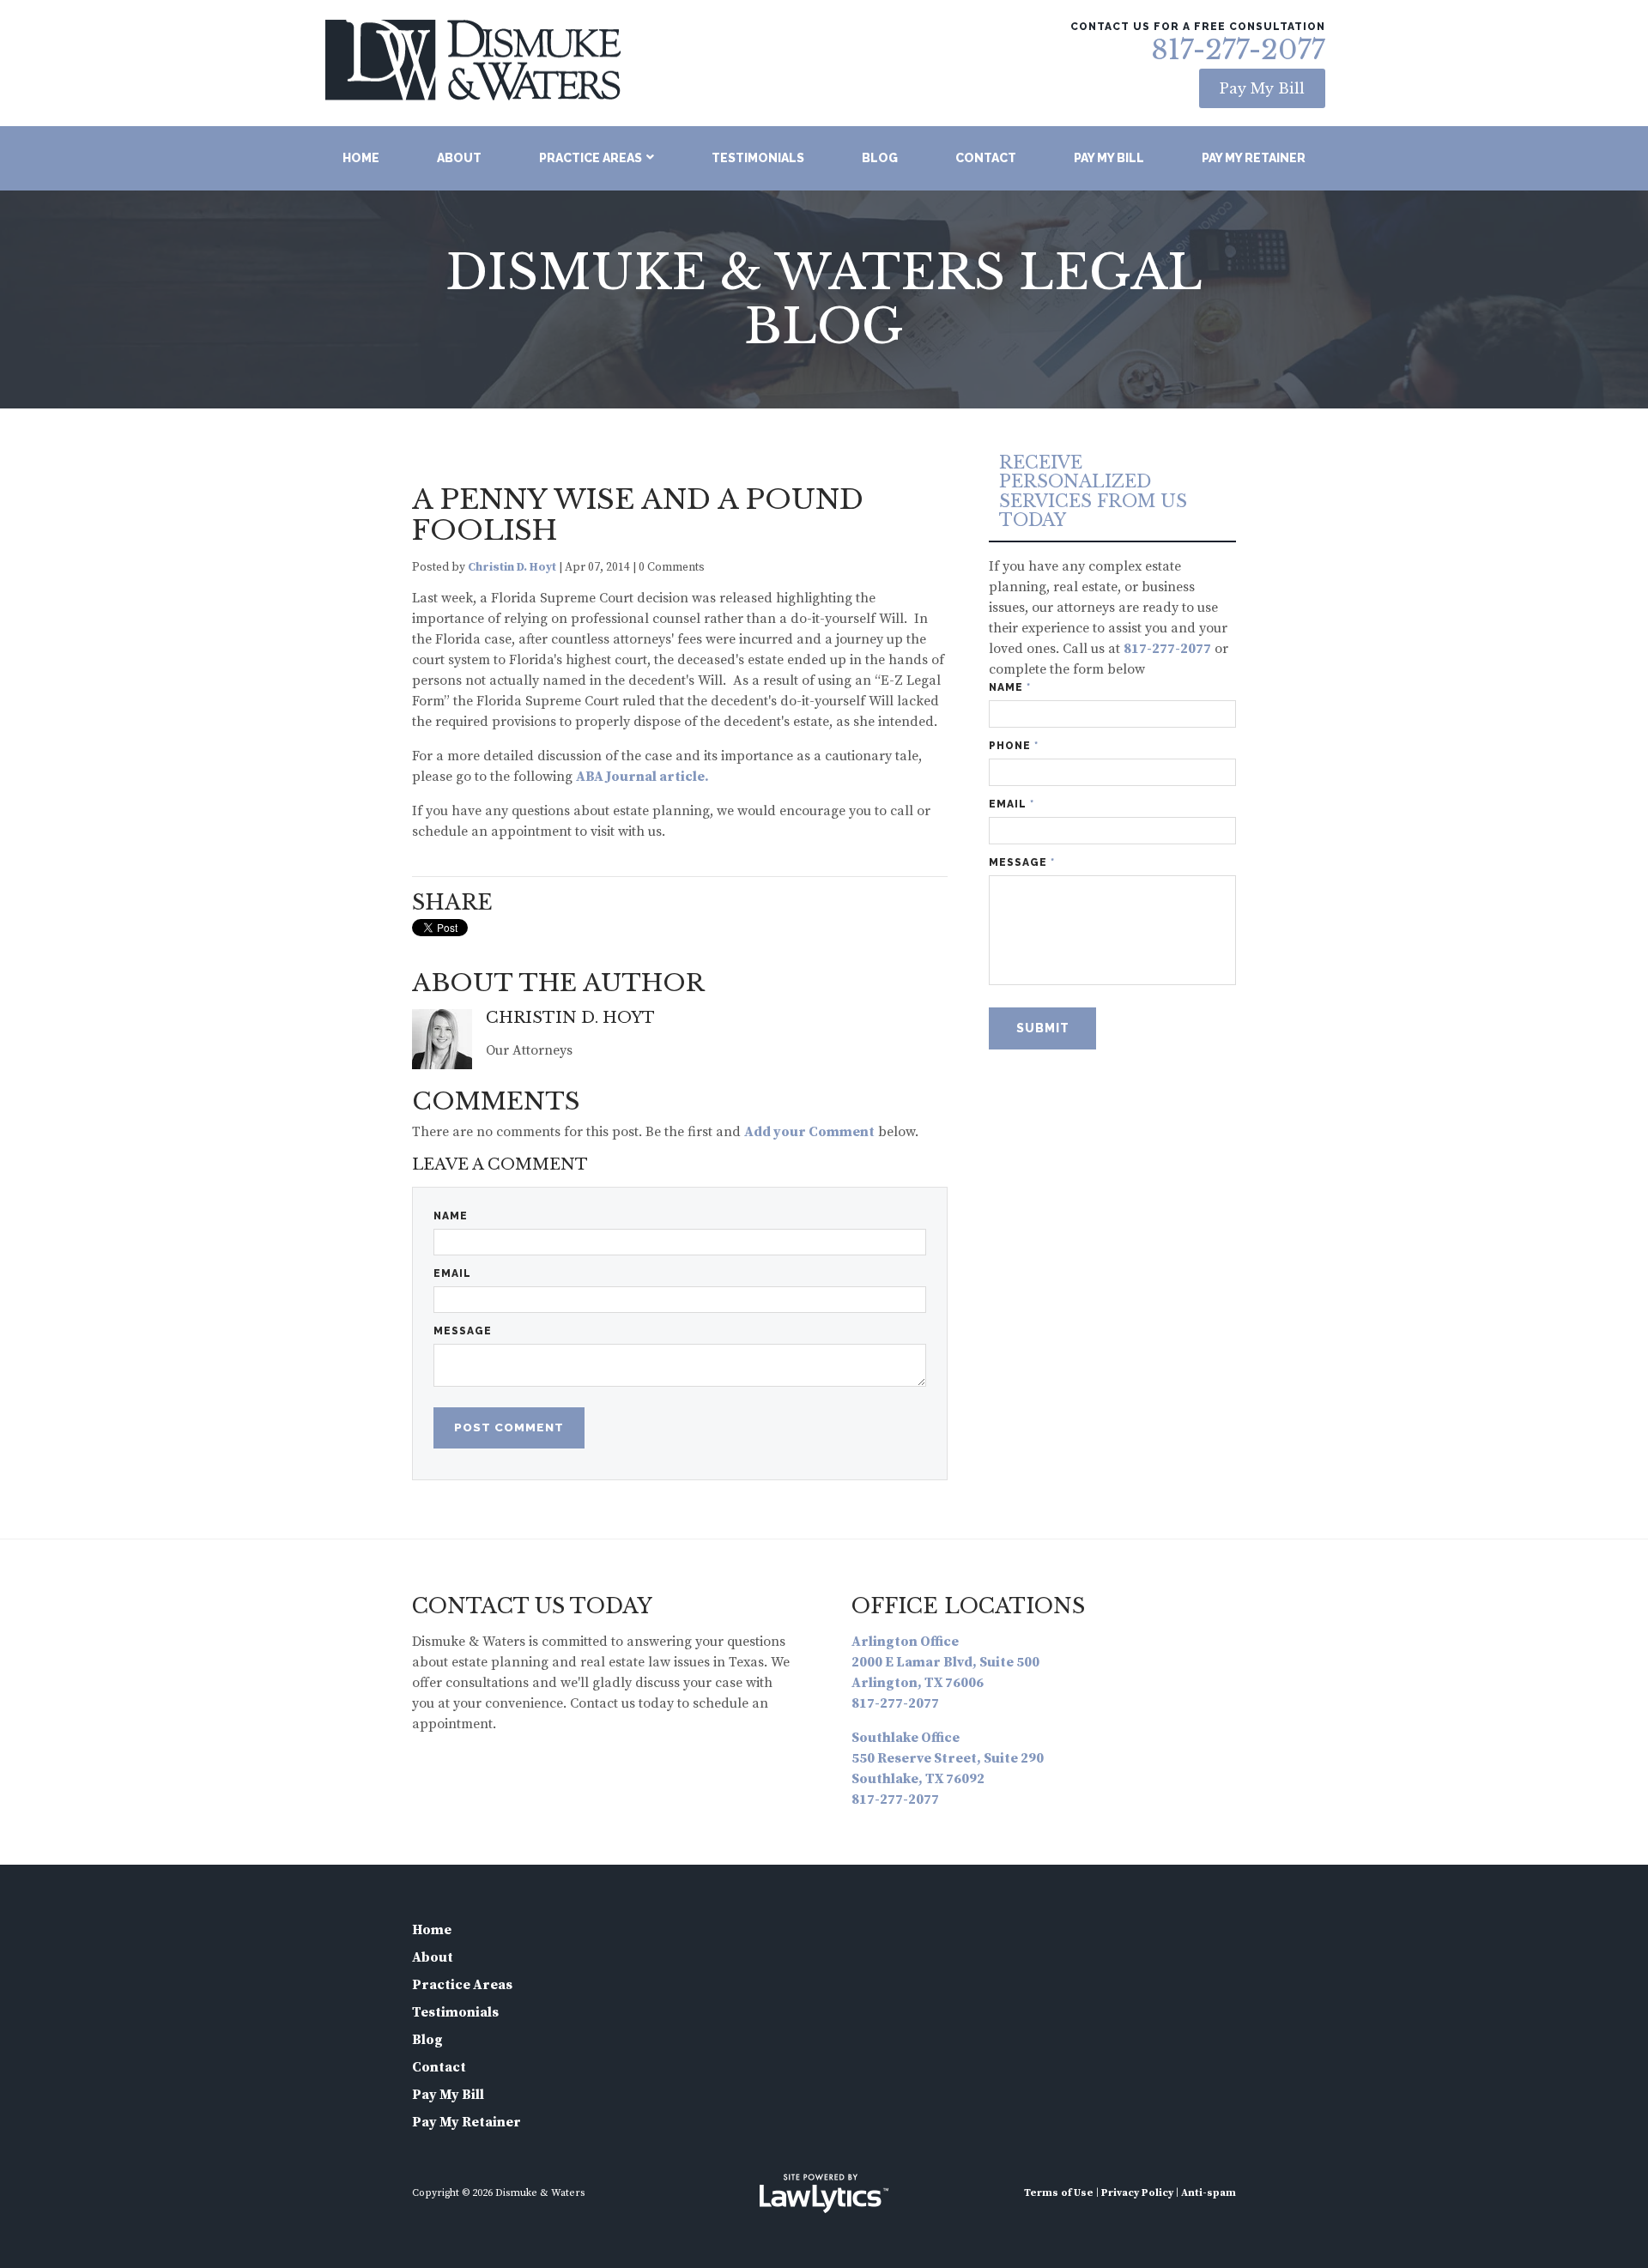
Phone (1014, 746)
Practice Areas (591, 158)
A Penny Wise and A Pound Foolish (638, 515)
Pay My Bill (1262, 88)
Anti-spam (1209, 2193)
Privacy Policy (1137, 2193)
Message (463, 1331)
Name (451, 1216)
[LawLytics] (824, 2193)
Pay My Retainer (1254, 158)
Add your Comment (809, 1132)
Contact (986, 158)
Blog (880, 158)
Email (452, 1273)
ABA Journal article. (642, 777)
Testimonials (758, 158)
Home (361, 158)
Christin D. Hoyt (512, 568)
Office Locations (968, 1606)
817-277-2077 (1238, 50)
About (459, 158)
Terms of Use (1059, 2193)
